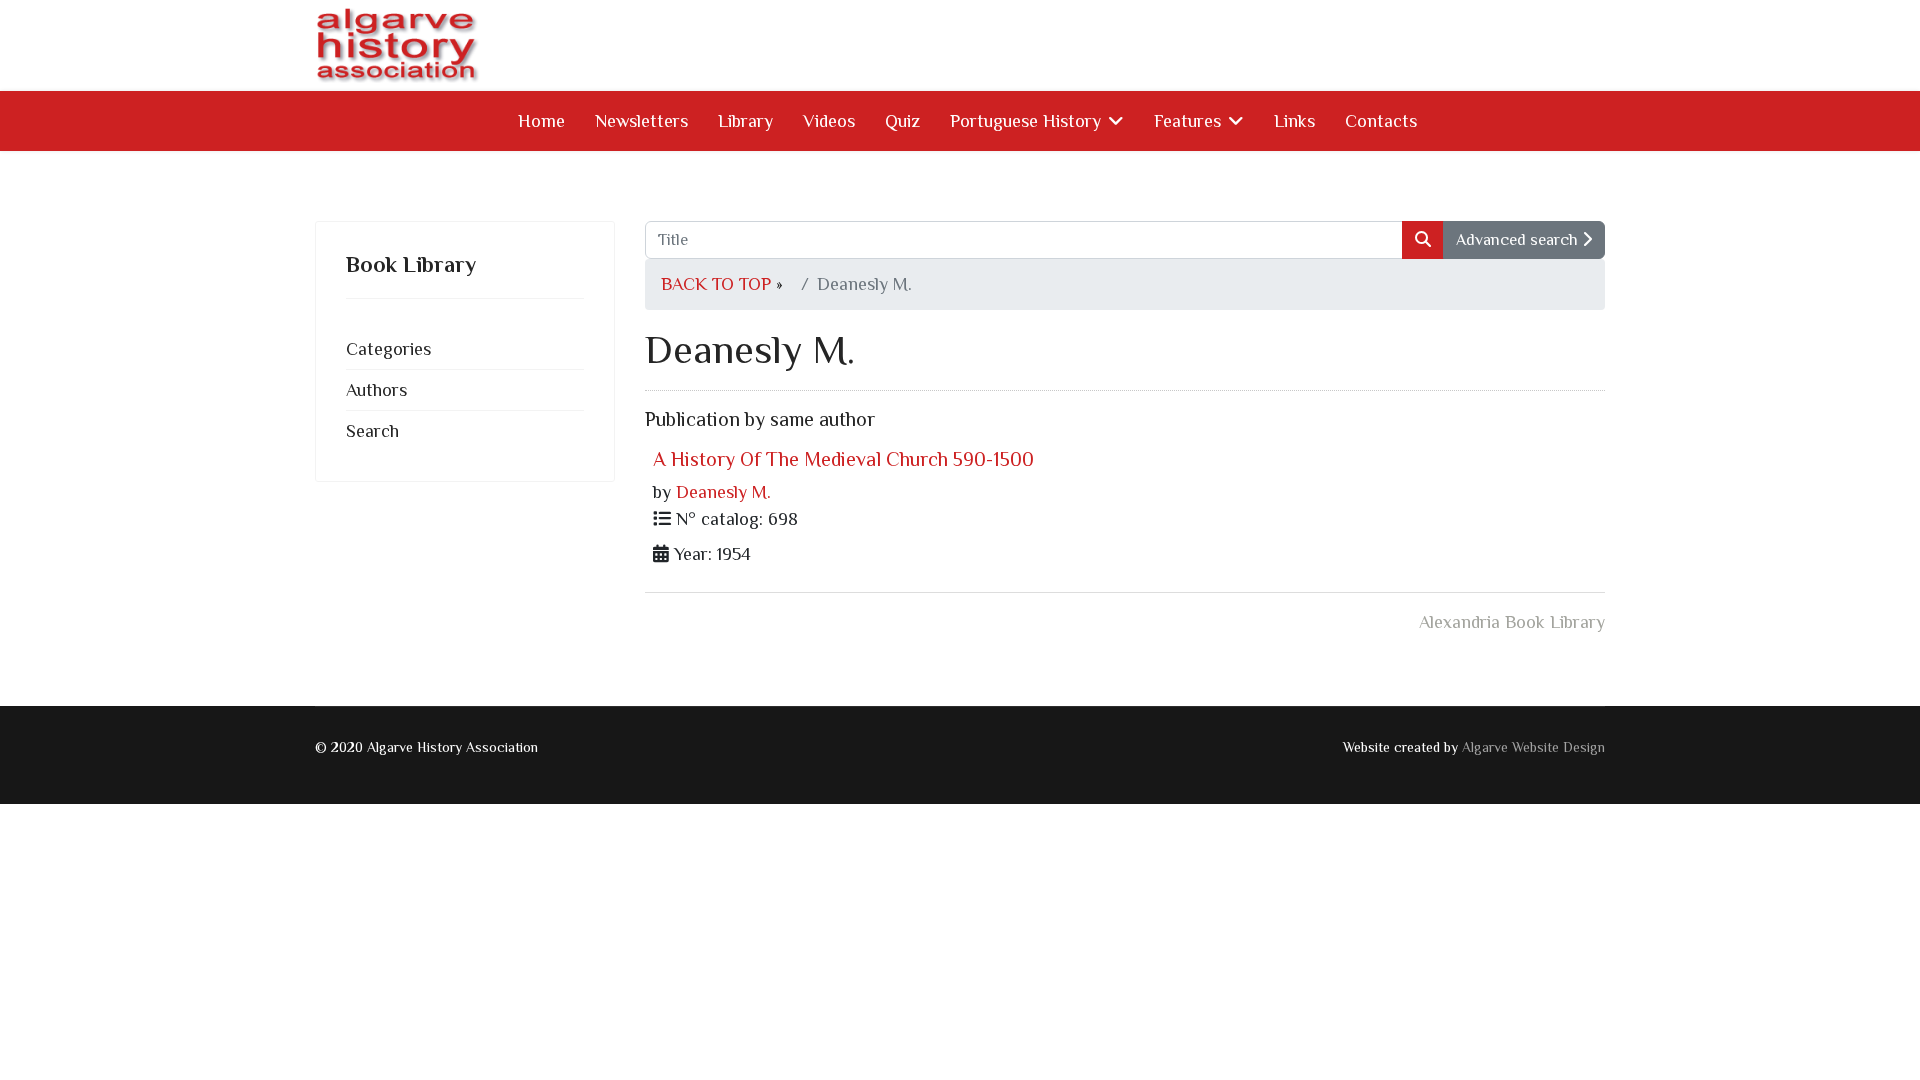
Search (372, 431)
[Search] (1423, 240)
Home (541, 121)
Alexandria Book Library (1512, 622)
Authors (376, 390)
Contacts (1381, 121)
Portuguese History (1025, 121)
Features (1187, 121)
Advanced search (1519, 240)
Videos (829, 121)
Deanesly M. (723, 492)
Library (745, 121)
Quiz (902, 121)
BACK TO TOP (716, 284)
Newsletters (641, 121)
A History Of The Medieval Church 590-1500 (843, 459)
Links (1294, 121)
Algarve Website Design (1533, 747)
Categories (388, 349)
